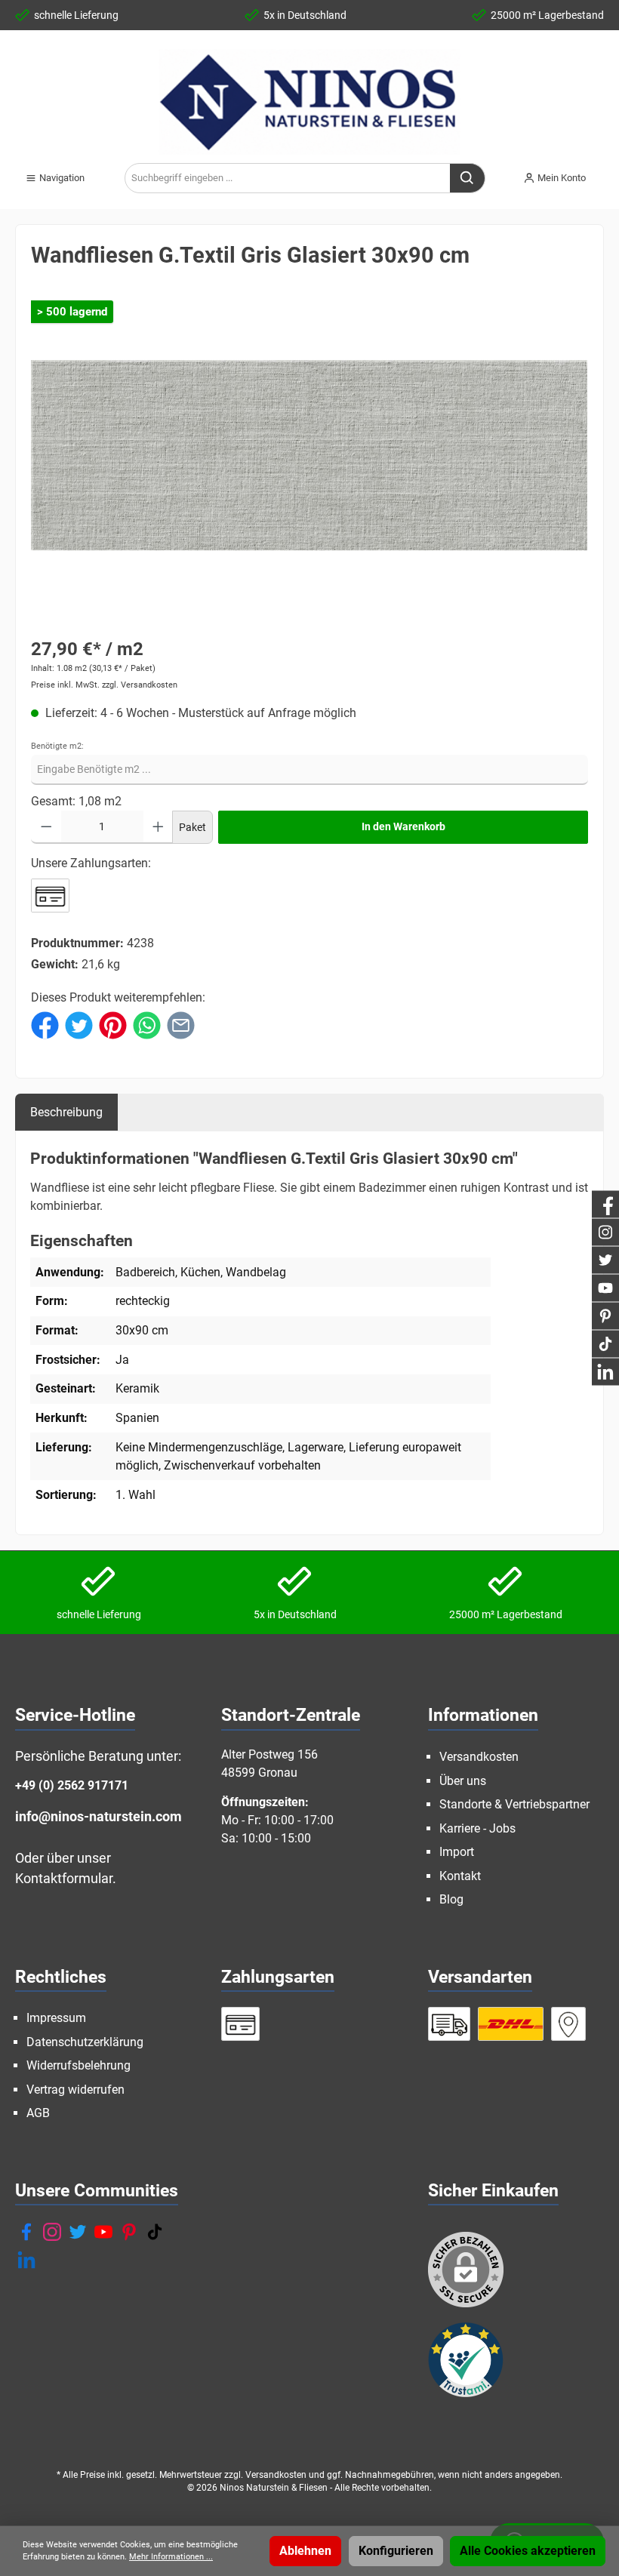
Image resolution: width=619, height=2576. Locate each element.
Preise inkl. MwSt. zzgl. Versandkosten (104, 685)
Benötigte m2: (57, 746)
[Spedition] (450, 2024)
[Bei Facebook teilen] (45, 1025)
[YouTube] (103, 2232)
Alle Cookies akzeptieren (528, 2551)
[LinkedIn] (26, 2260)
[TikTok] (155, 2232)
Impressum (56, 2018)
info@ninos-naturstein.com (99, 1816)
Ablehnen (305, 2551)
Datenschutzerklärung (85, 2042)
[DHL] (511, 2024)
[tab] (66, 1112)
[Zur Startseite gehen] (309, 102)
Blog (451, 1899)
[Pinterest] (129, 2232)
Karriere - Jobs (477, 1828)
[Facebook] (26, 2232)
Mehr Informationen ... (171, 2557)
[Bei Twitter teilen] (79, 1025)
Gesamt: (53, 801)
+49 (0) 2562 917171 (72, 1785)
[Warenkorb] (608, 172)
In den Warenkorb (403, 827)
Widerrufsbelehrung (79, 2065)
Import (457, 1852)
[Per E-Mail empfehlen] (181, 1025)
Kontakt (460, 1876)
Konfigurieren (396, 2551)
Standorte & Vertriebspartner (514, 1804)
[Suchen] (468, 178)
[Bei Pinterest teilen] (113, 1025)
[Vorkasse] (50, 896)
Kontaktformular (64, 1878)
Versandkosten (479, 1757)
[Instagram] (52, 2232)
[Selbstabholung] (568, 2024)
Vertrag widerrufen (75, 2090)
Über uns (463, 1781)
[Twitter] (78, 2232)
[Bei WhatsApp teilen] (147, 1025)
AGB (38, 2113)
